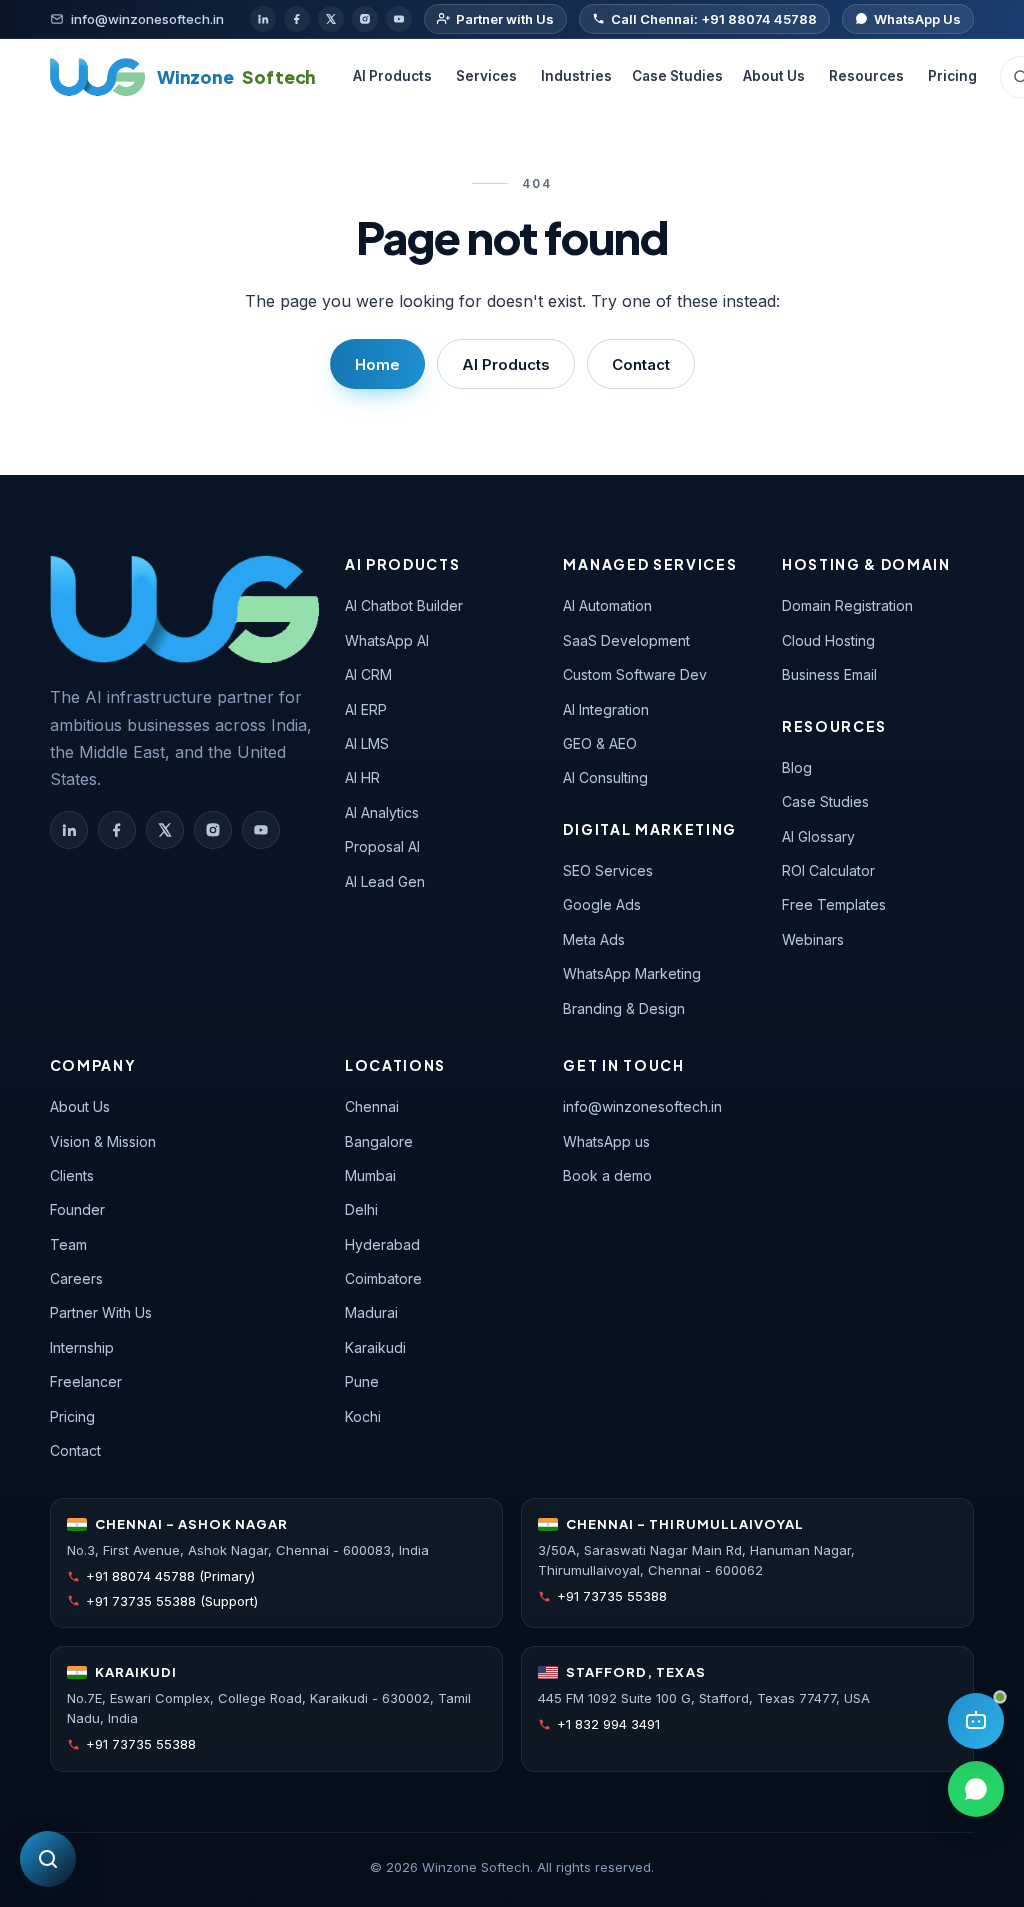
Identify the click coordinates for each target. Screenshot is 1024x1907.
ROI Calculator (828, 870)
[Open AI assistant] (976, 1721)
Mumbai (370, 1175)
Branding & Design (624, 1008)
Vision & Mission (103, 1141)
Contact (641, 364)
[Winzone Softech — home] (184, 608)
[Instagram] (365, 19)
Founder (77, 1209)
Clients (72, 1175)
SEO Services (608, 870)
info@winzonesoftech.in (642, 1106)
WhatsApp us (606, 1141)
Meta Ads (594, 939)
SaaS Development (626, 640)
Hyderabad (382, 1244)
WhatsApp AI (387, 640)
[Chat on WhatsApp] (976, 1789)
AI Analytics (382, 812)
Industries (576, 76)
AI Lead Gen (385, 881)
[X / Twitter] (331, 19)
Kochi (363, 1416)
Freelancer (86, 1381)
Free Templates (834, 904)
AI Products (392, 76)
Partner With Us (101, 1312)
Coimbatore (383, 1278)
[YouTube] (399, 19)
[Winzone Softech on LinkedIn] (69, 830)
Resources (866, 76)
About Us (774, 76)
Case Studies (677, 76)
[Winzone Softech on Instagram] (213, 830)
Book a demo (607, 1175)
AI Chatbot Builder (404, 605)
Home (377, 364)
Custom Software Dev (635, 674)
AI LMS (367, 743)
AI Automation (607, 605)
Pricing (952, 76)
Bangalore (379, 1141)
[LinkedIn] (263, 19)
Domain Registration (847, 605)
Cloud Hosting (828, 640)
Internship (82, 1347)
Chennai (372, 1106)
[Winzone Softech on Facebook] (117, 830)
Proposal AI (382, 846)
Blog (797, 767)
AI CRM (368, 674)
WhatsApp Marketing (632, 973)
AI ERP (366, 709)
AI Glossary (818, 836)
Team (68, 1244)
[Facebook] (297, 19)
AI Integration (606, 709)
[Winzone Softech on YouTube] (261, 830)
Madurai (371, 1312)
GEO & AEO (600, 743)
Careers (76, 1278)
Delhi (361, 1209)
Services (486, 76)
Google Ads (602, 904)
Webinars (813, 939)
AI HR (362, 777)
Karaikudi (375, 1347)
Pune (362, 1381)
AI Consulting (605, 777)
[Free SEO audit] (48, 1859)
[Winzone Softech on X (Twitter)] (165, 830)
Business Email (829, 674)
